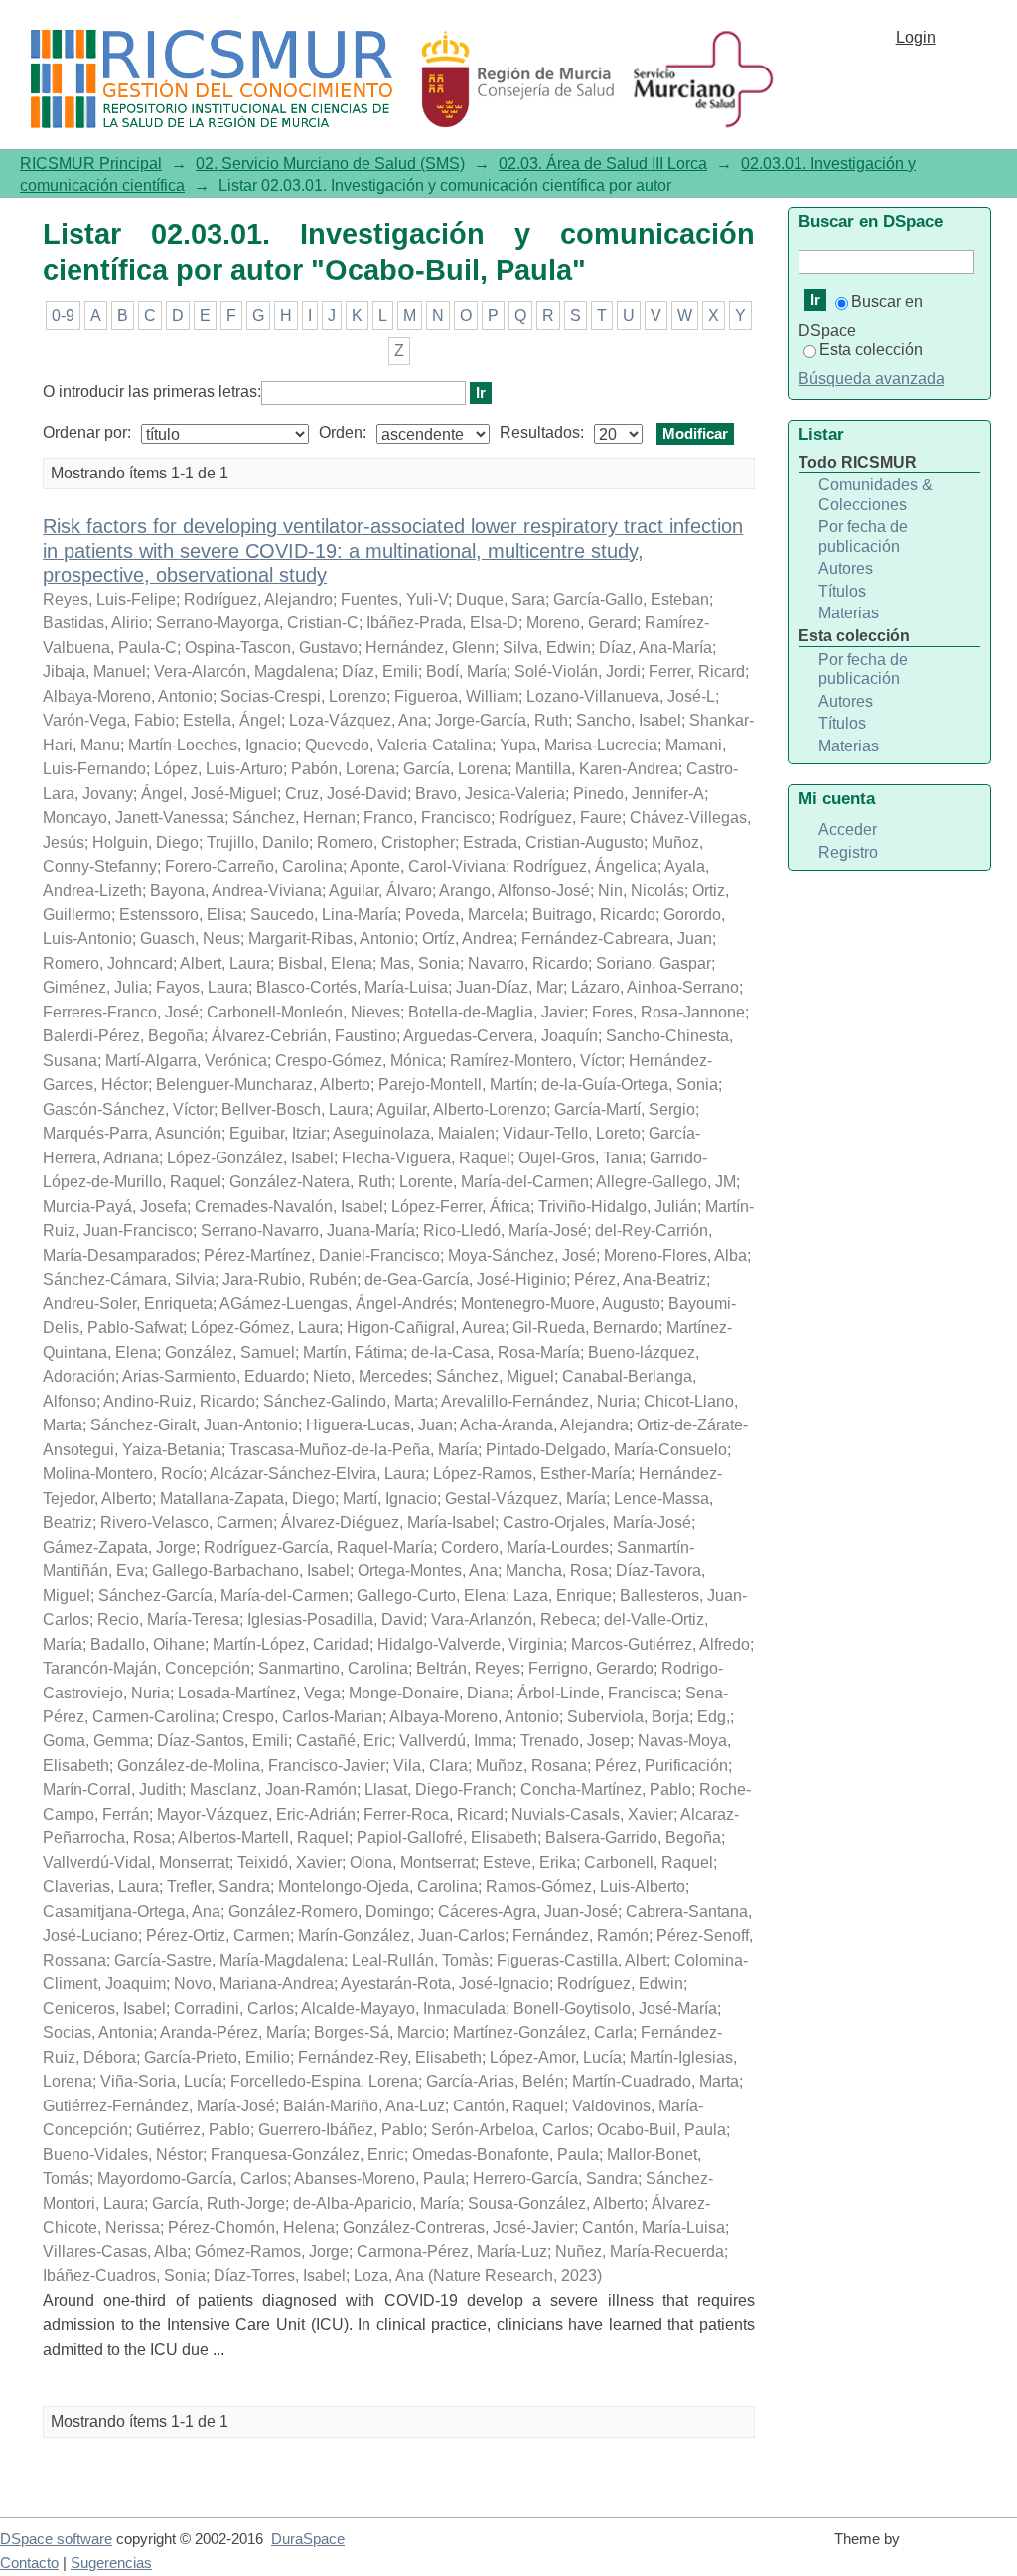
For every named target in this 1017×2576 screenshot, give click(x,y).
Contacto (29, 2563)
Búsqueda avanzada (872, 379)
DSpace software (56, 2539)
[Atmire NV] (962, 2548)
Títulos (842, 591)
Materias (849, 613)
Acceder (848, 829)
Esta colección (871, 350)
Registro (848, 852)
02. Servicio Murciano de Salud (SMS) (330, 163)
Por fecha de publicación (863, 537)
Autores (846, 568)
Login (916, 37)
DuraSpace (308, 2539)
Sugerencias (111, 2563)
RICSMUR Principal (91, 163)
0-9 (63, 315)
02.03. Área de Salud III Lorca (603, 163)
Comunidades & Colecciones (875, 495)
